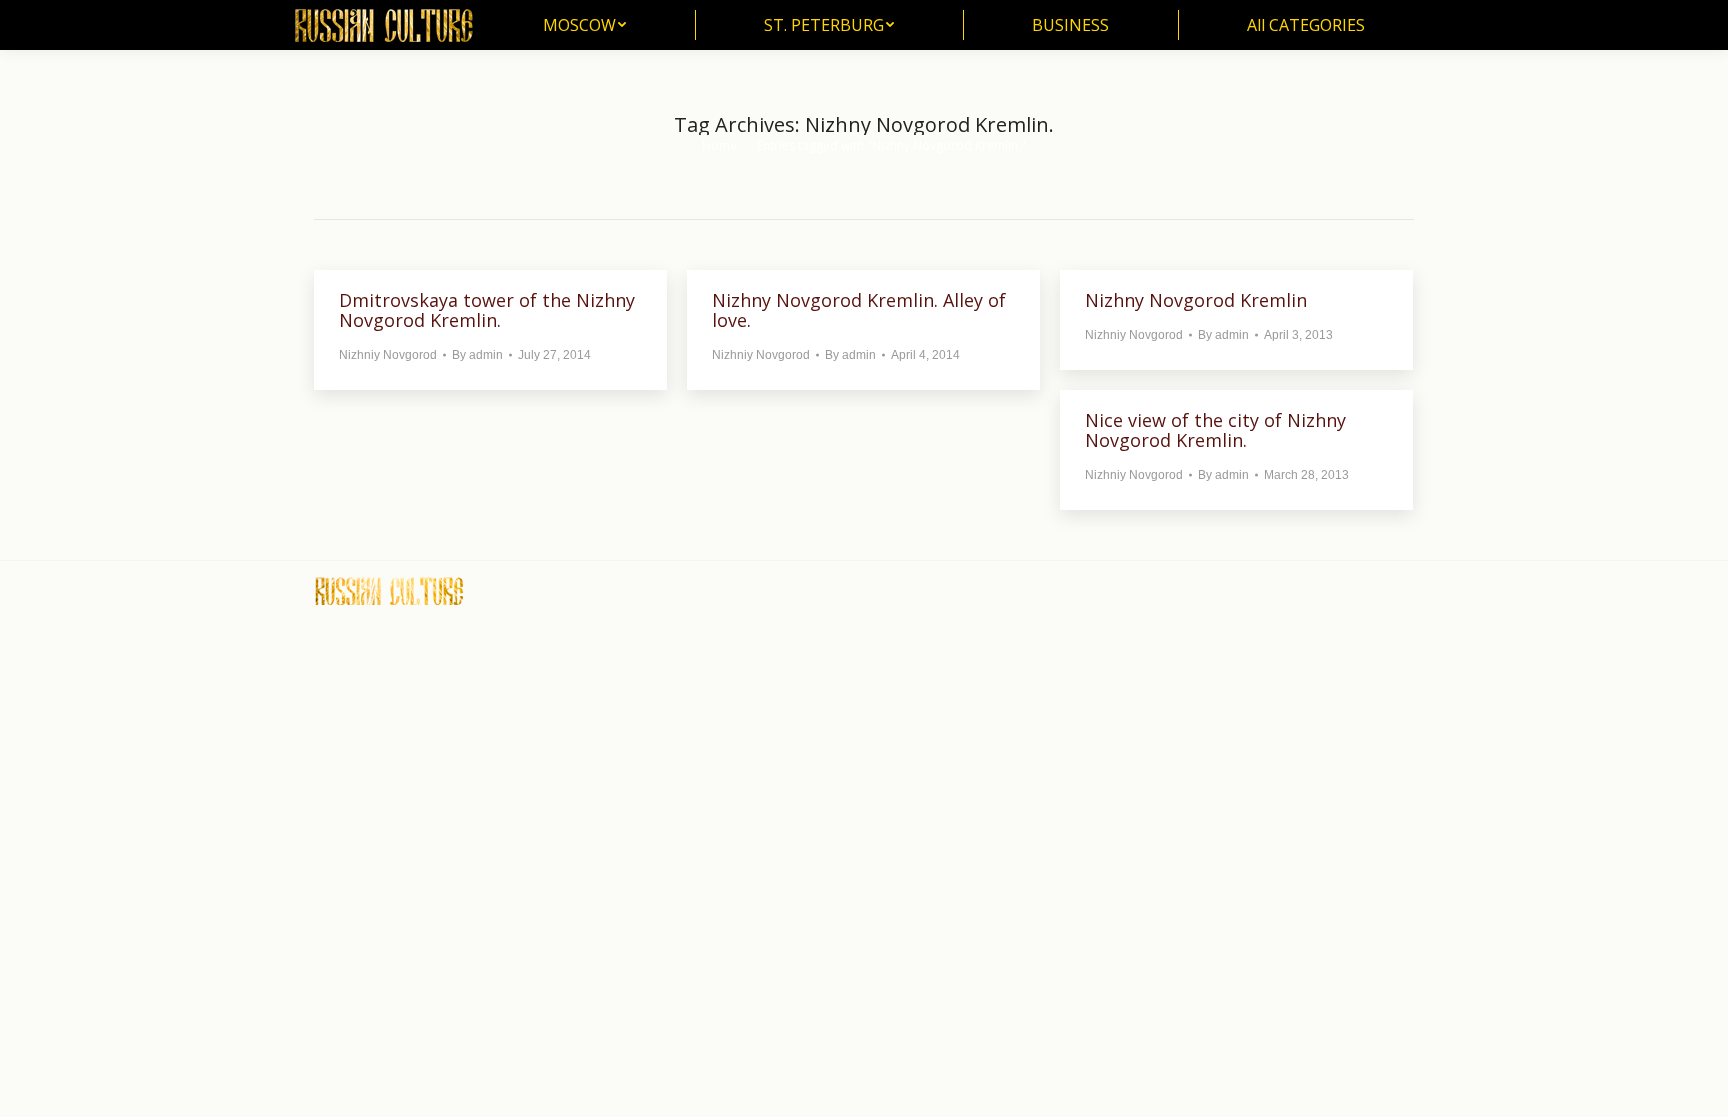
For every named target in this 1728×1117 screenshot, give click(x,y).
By (477, 355)
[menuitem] (584, 25)
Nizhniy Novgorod (388, 355)
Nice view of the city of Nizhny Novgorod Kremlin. (1215, 430)
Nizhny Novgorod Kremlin (1196, 300)
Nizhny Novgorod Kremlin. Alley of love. (859, 310)
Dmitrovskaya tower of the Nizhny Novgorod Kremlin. (487, 310)
